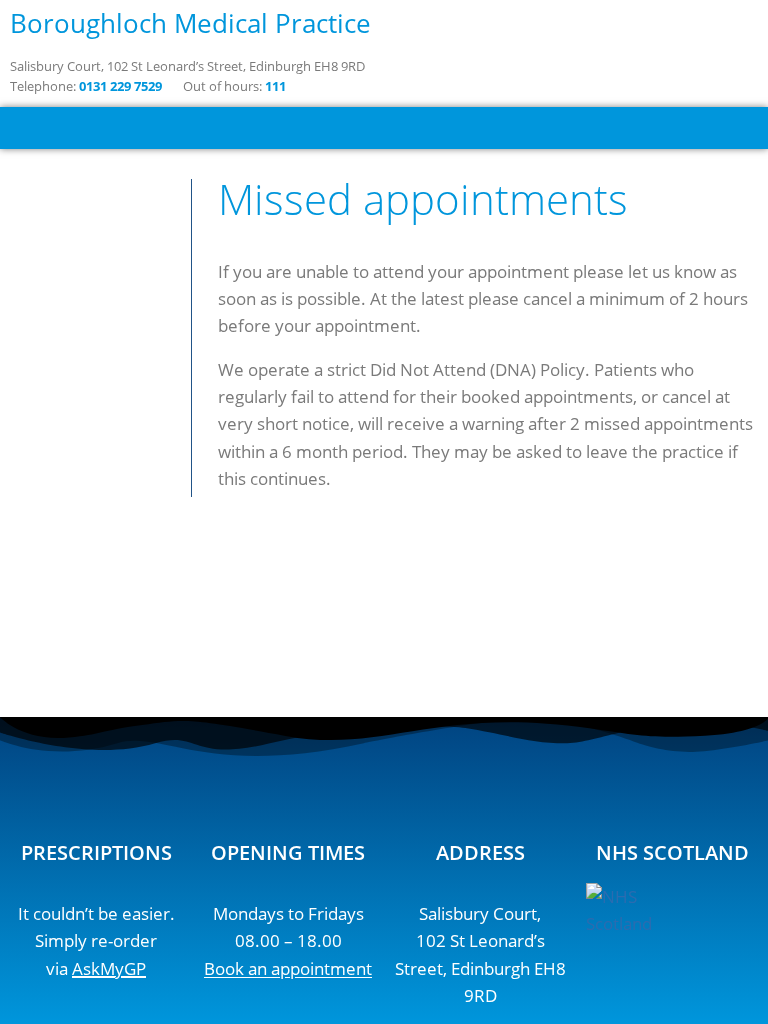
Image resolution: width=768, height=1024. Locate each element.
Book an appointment (288, 968)
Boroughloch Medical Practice (190, 23)
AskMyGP (109, 968)
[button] (383, 128)
